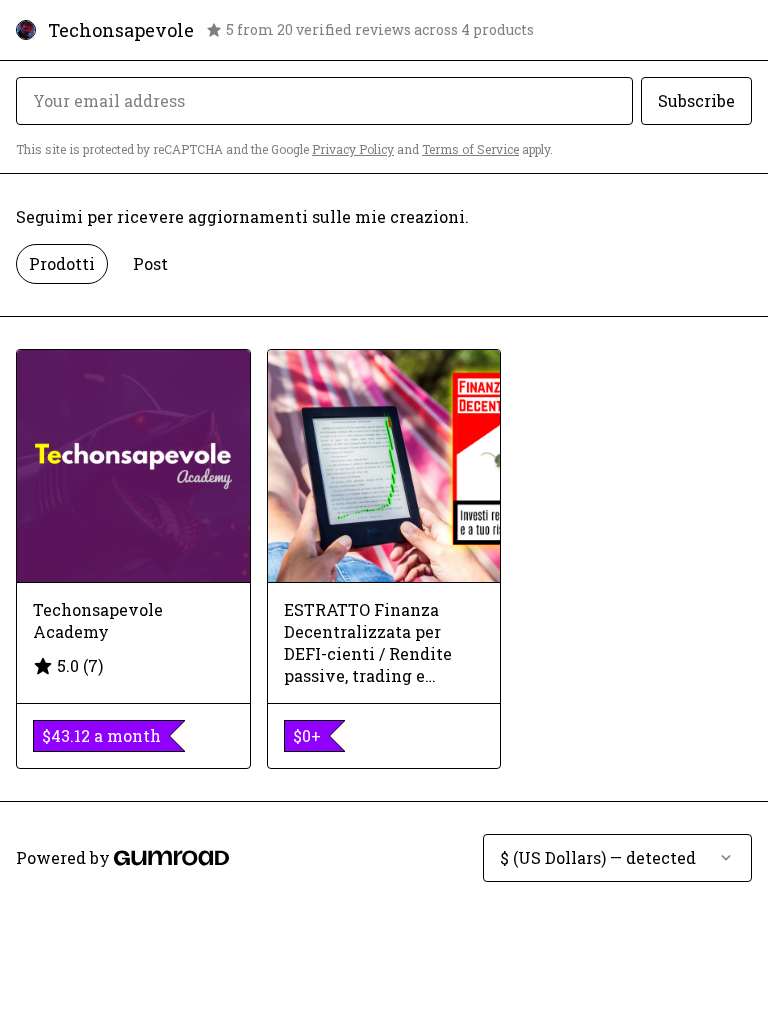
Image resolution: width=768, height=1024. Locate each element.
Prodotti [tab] (62, 263)
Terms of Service (470, 149)
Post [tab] (150, 263)
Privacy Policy (353, 149)
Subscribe (696, 100)
